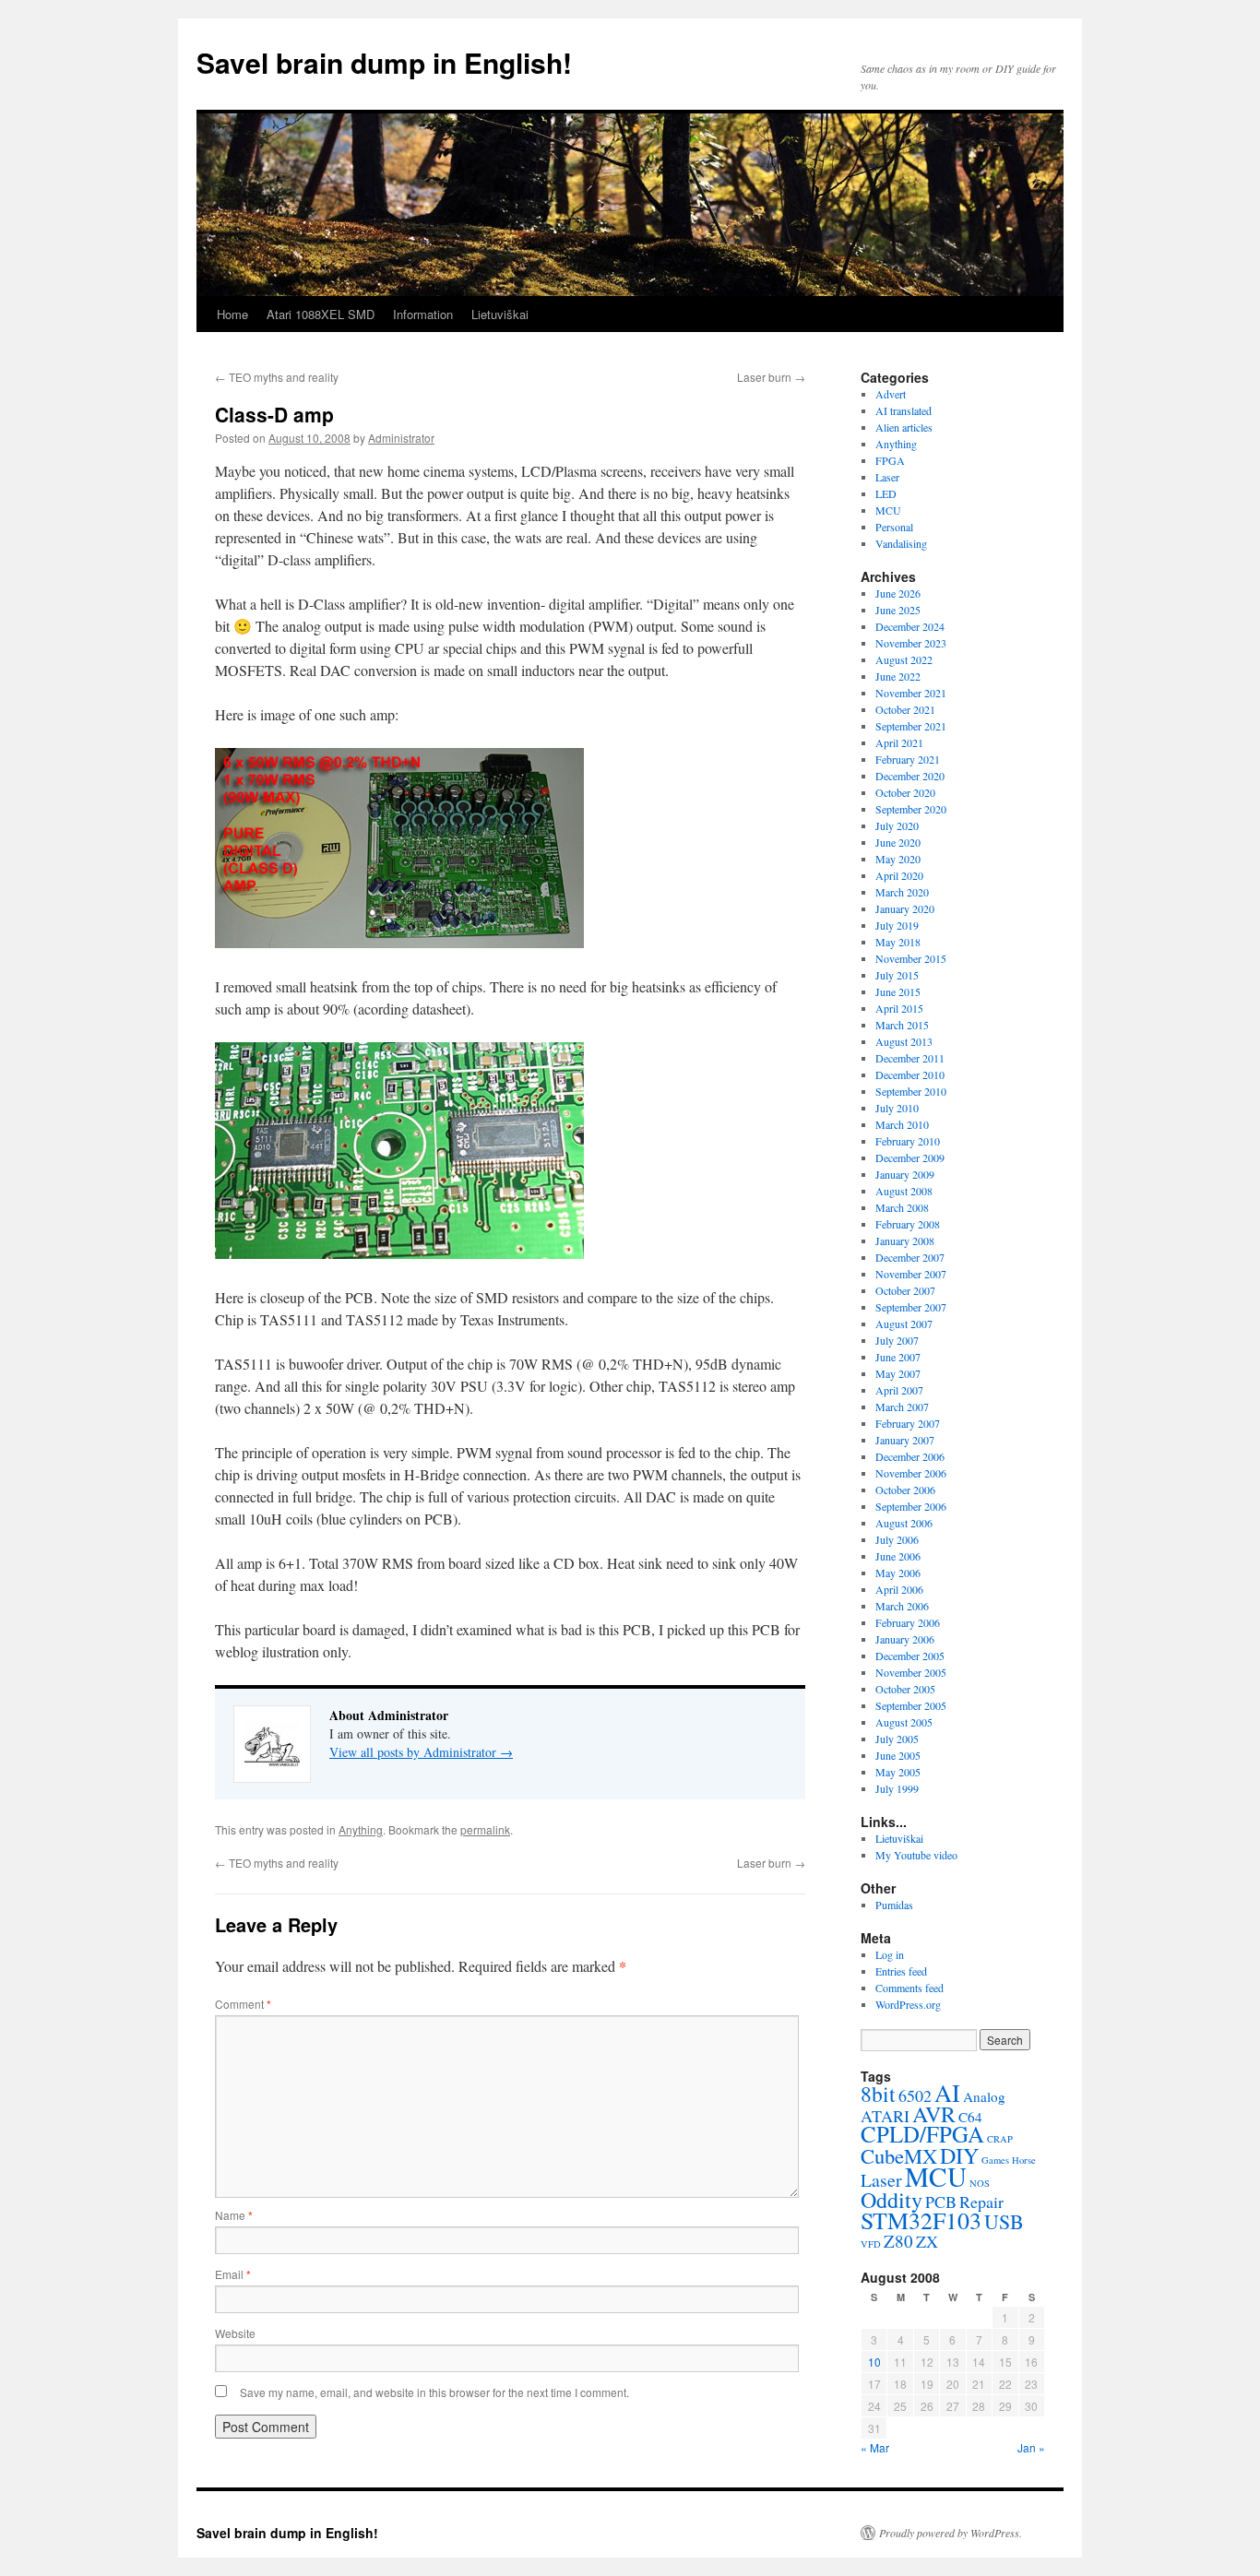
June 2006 (898, 1556)
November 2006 (911, 1473)
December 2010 (910, 1074)
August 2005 (904, 1722)
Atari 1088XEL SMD (321, 314)
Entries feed (901, 1971)
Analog (984, 2096)
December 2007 (910, 1257)
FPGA (890, 460)
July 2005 (897, 1739)
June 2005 (898, 1755)
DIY (959, 2155)
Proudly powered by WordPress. (951, 2533)
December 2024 (910, 626)
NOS (980, 2183)
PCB (941, 2202)
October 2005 (905, 1689)
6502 (915, 2095)
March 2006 (902, 1606)
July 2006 (897, 1539)
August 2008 (904, 1191)
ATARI (885, 2116)
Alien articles (904, 427)
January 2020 (905, 908)
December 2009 (910, 1157)
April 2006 (899, 1589)
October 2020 (905, 792)
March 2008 (902, 1207)
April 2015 (899, 1008)
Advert (891, 394)
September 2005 (911, 1705)
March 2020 (902, 892)
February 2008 (908, 1224)
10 (874, 2362)
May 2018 (898, 942)
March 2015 (902, 1025)
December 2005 (910, 1656)
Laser (887, 477)
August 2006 (904, 1523)
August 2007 (904, 1324)
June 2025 (898, 610)
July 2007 (897, 1340)
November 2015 (911, 958)
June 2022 (898, 676)
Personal (894, 527)
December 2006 (910, 1456)
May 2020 (898, 859)
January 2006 (905, 1639)
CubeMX (899, 2155)
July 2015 (897, 975)
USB (1004, 2221)
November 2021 (911, 693)
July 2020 (897, 825)
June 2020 (898, 842)
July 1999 (897, 1788)
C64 (970, 2117)
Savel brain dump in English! (384, 62)
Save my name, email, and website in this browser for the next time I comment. (434, 2392)
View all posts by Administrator (421, 1752)
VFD (871, 2244)
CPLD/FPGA (922, 2134)
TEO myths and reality (277, 377)
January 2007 (905, 1440)
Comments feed (909, 1988)
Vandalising (901, 543)
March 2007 (902, 1407)
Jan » (1031, 2447)
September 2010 (911, 1091)
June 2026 (898, 593)
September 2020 (911, 809)
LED (886, 493)
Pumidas (894, 1905)
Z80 (898, 2241)
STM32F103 (921, 2220)
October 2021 (905, 709)
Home (232, 314)
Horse (1024, 2160)
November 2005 (911, 1672)
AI (947, 2092)
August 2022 (904, 659)
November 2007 (911, 1274)
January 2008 (905, 1241)
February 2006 (908, 1622)
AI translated (903, 410)
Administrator (401, 438)
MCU (888, 510)
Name (234, 2215)
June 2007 (898, 1357)
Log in (890, 1954)
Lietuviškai (500, 314)
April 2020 (899, 875)
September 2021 (911, 726)
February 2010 (908, 1141)
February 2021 (908, 759)
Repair (981, 2202)
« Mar (875, 2447)
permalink (485, 1829)
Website (235, 2333)
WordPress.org (908, 2004)
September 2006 (911, 1506)
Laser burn (771, 377)
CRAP (1000, 2139)
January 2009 (905, 1174)
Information (423, 314)
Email (233, 2274)
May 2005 (898, 1772)
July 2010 (897, 1108)
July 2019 (897, 925)
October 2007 (905, 1290)
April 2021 (899, 742)
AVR (934, 2114)
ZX (927, 2241)
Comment (243, 2004)
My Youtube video (916, 1855)
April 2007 (899, 1390)
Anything (361, 1829)
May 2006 (898, 1573)
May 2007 (898, 1373)
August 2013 (904, 1041)
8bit (878, 2094)
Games (995, 2160)
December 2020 (910, 776)
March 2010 (902, 1124)
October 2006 (905, 1490)
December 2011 (910, 1058)
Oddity (892, 2200)
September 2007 (911, 1307)
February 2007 (908, 1423)
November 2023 (911, 643)
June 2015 (898, 991)
